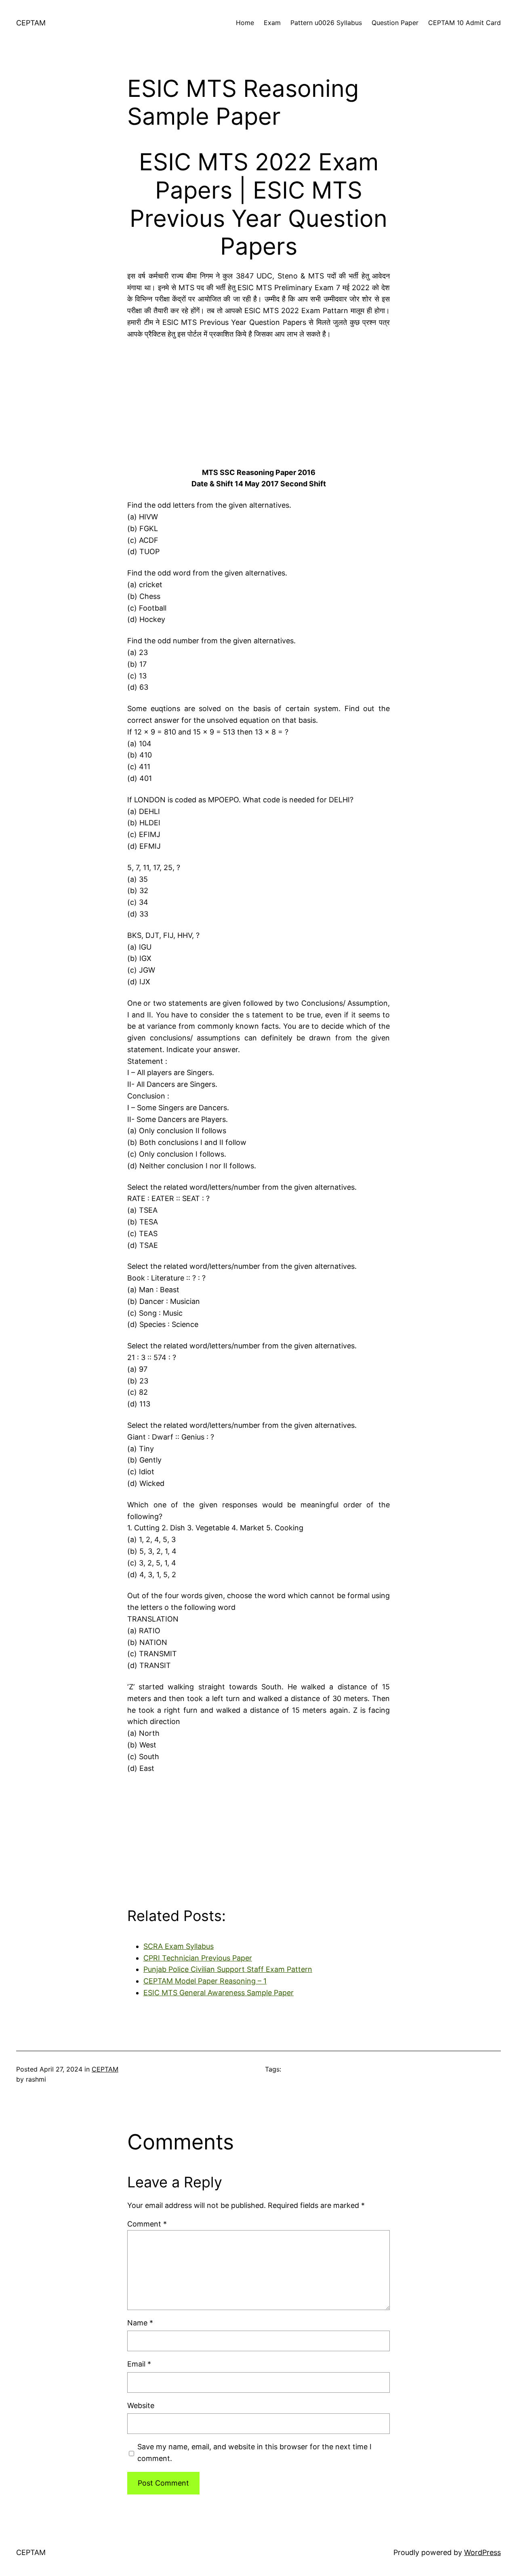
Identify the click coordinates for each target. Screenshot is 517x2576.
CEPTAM (31, 23)
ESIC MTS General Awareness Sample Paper (219, 1993)
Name (140, 2323)
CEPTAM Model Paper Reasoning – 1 (205, 1981)
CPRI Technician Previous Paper (198, 1958)
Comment (147, 2224)
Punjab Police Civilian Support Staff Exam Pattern (228, 1969)
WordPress (482, 2552)
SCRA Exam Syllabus (179, 1946)
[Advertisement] (258, 401)
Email (139, 2364)
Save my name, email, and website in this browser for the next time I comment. (254, 2453)
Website (141, 2405)
